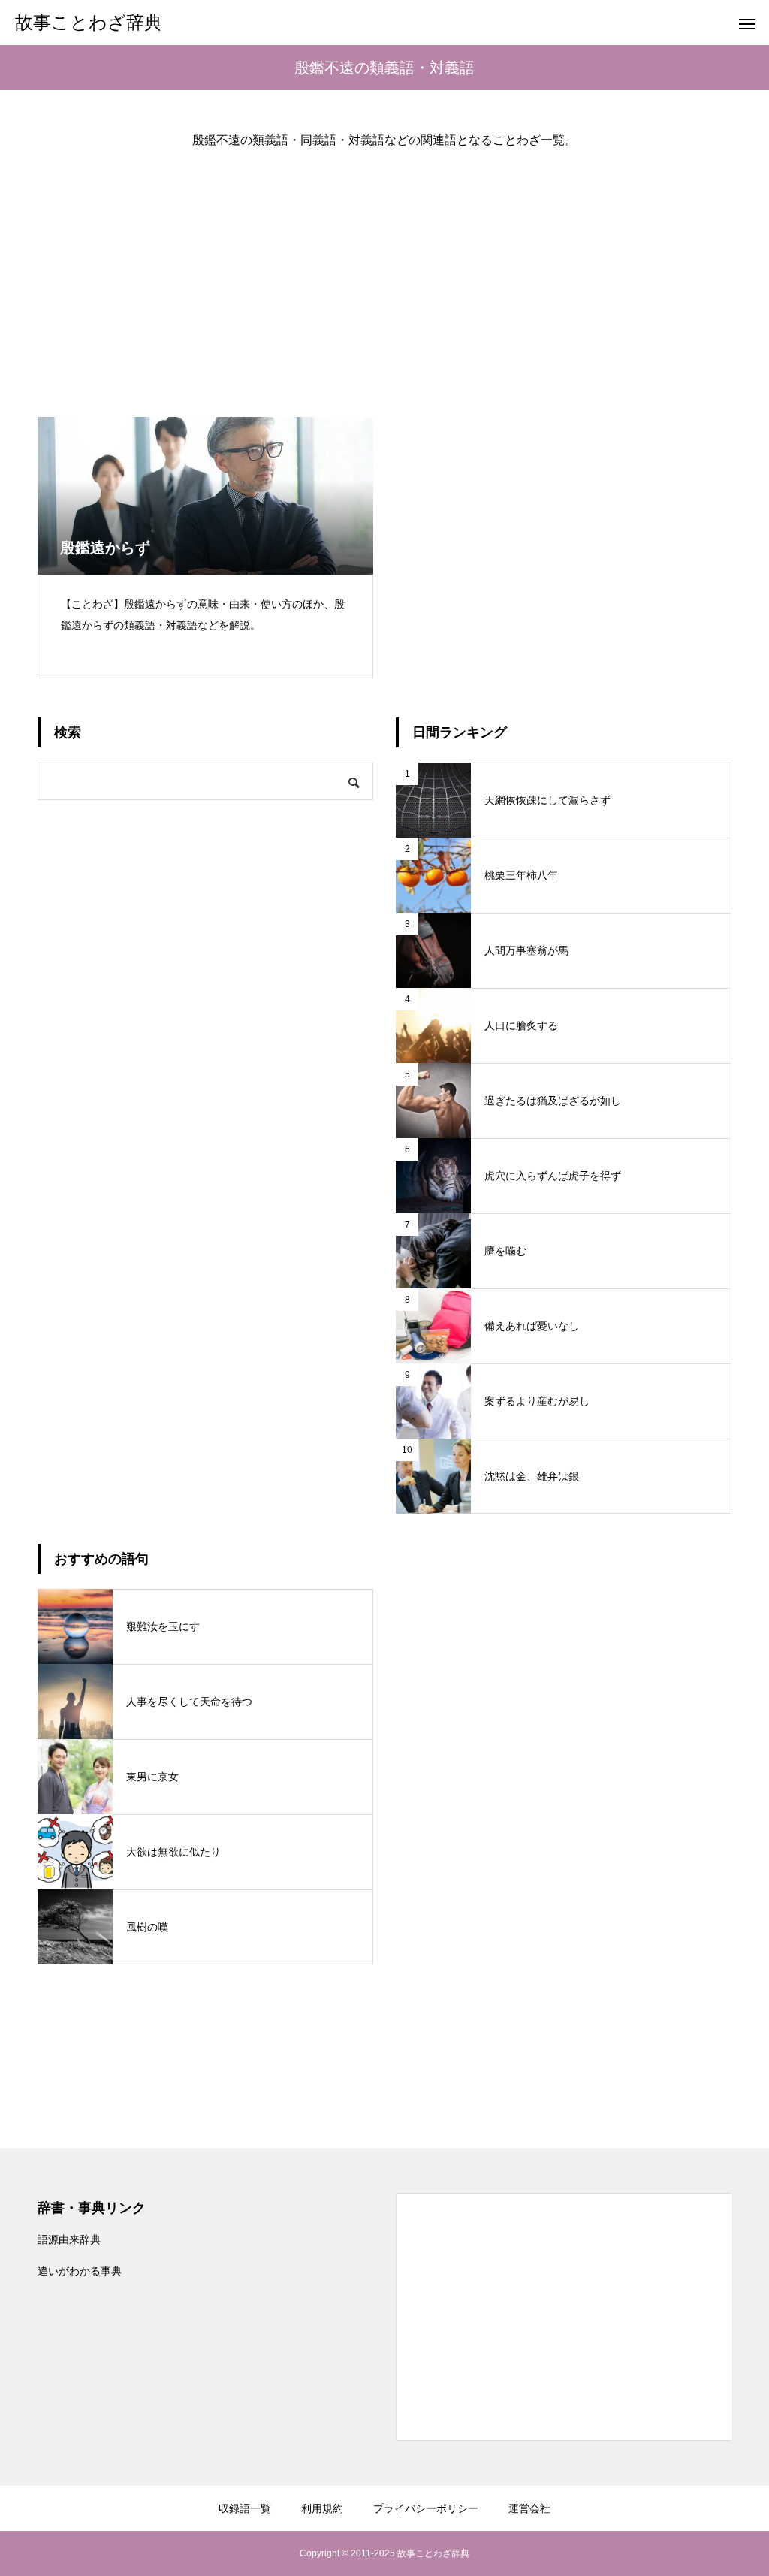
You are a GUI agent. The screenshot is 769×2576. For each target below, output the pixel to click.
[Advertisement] (384, 270)
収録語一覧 (245, 2508)
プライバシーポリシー (426, 2508)
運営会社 (529, 2508)
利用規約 (322, 2508)
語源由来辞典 (69, 2239)
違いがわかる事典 (80, 2271)
